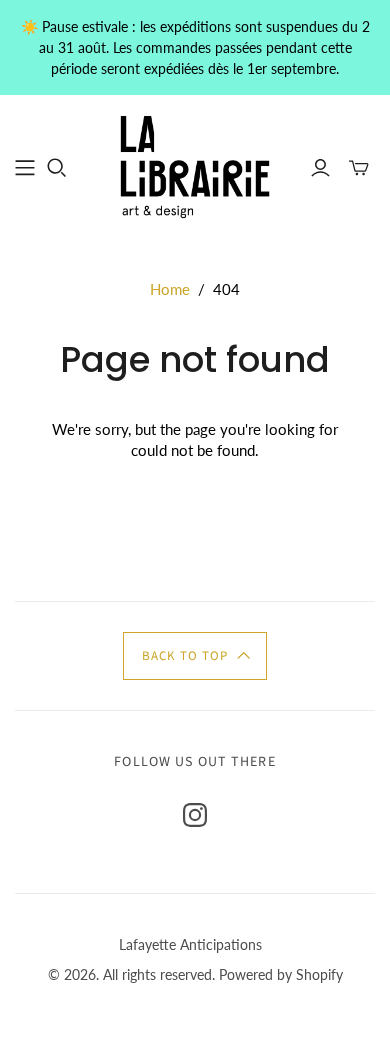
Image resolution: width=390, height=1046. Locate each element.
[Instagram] (195, 815)
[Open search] (57, 168)
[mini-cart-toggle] (359, 168)
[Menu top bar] (25, 168)
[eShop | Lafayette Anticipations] (195, 165)
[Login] (320, 168)
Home (170, 289)
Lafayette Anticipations (190, 944)
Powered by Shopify (281, 974)
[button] (195, 656)
